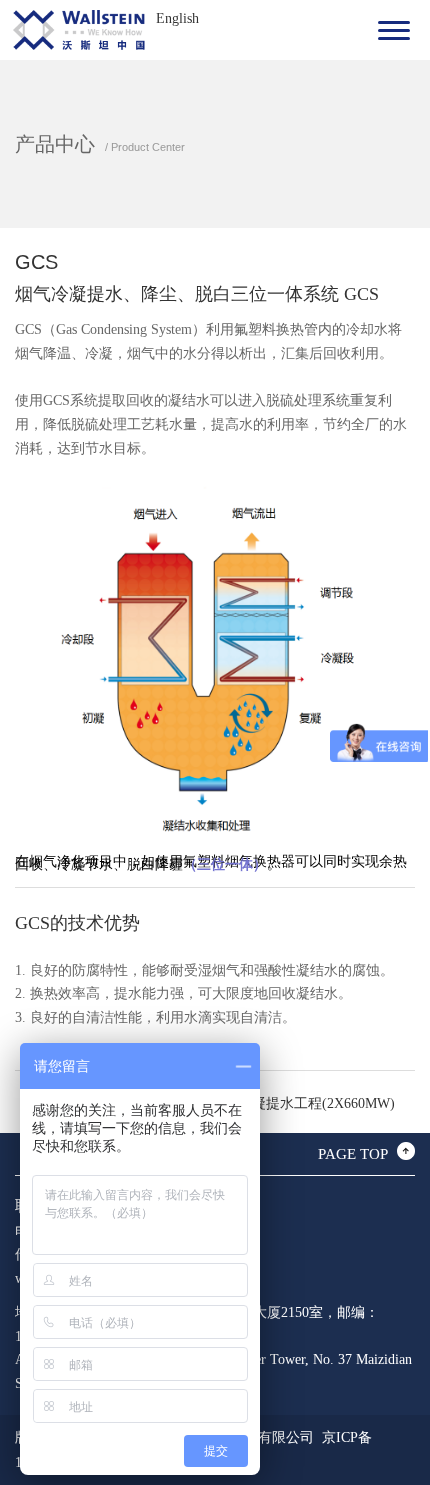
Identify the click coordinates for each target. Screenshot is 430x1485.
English (177, 18)
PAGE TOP (353, 1154)
